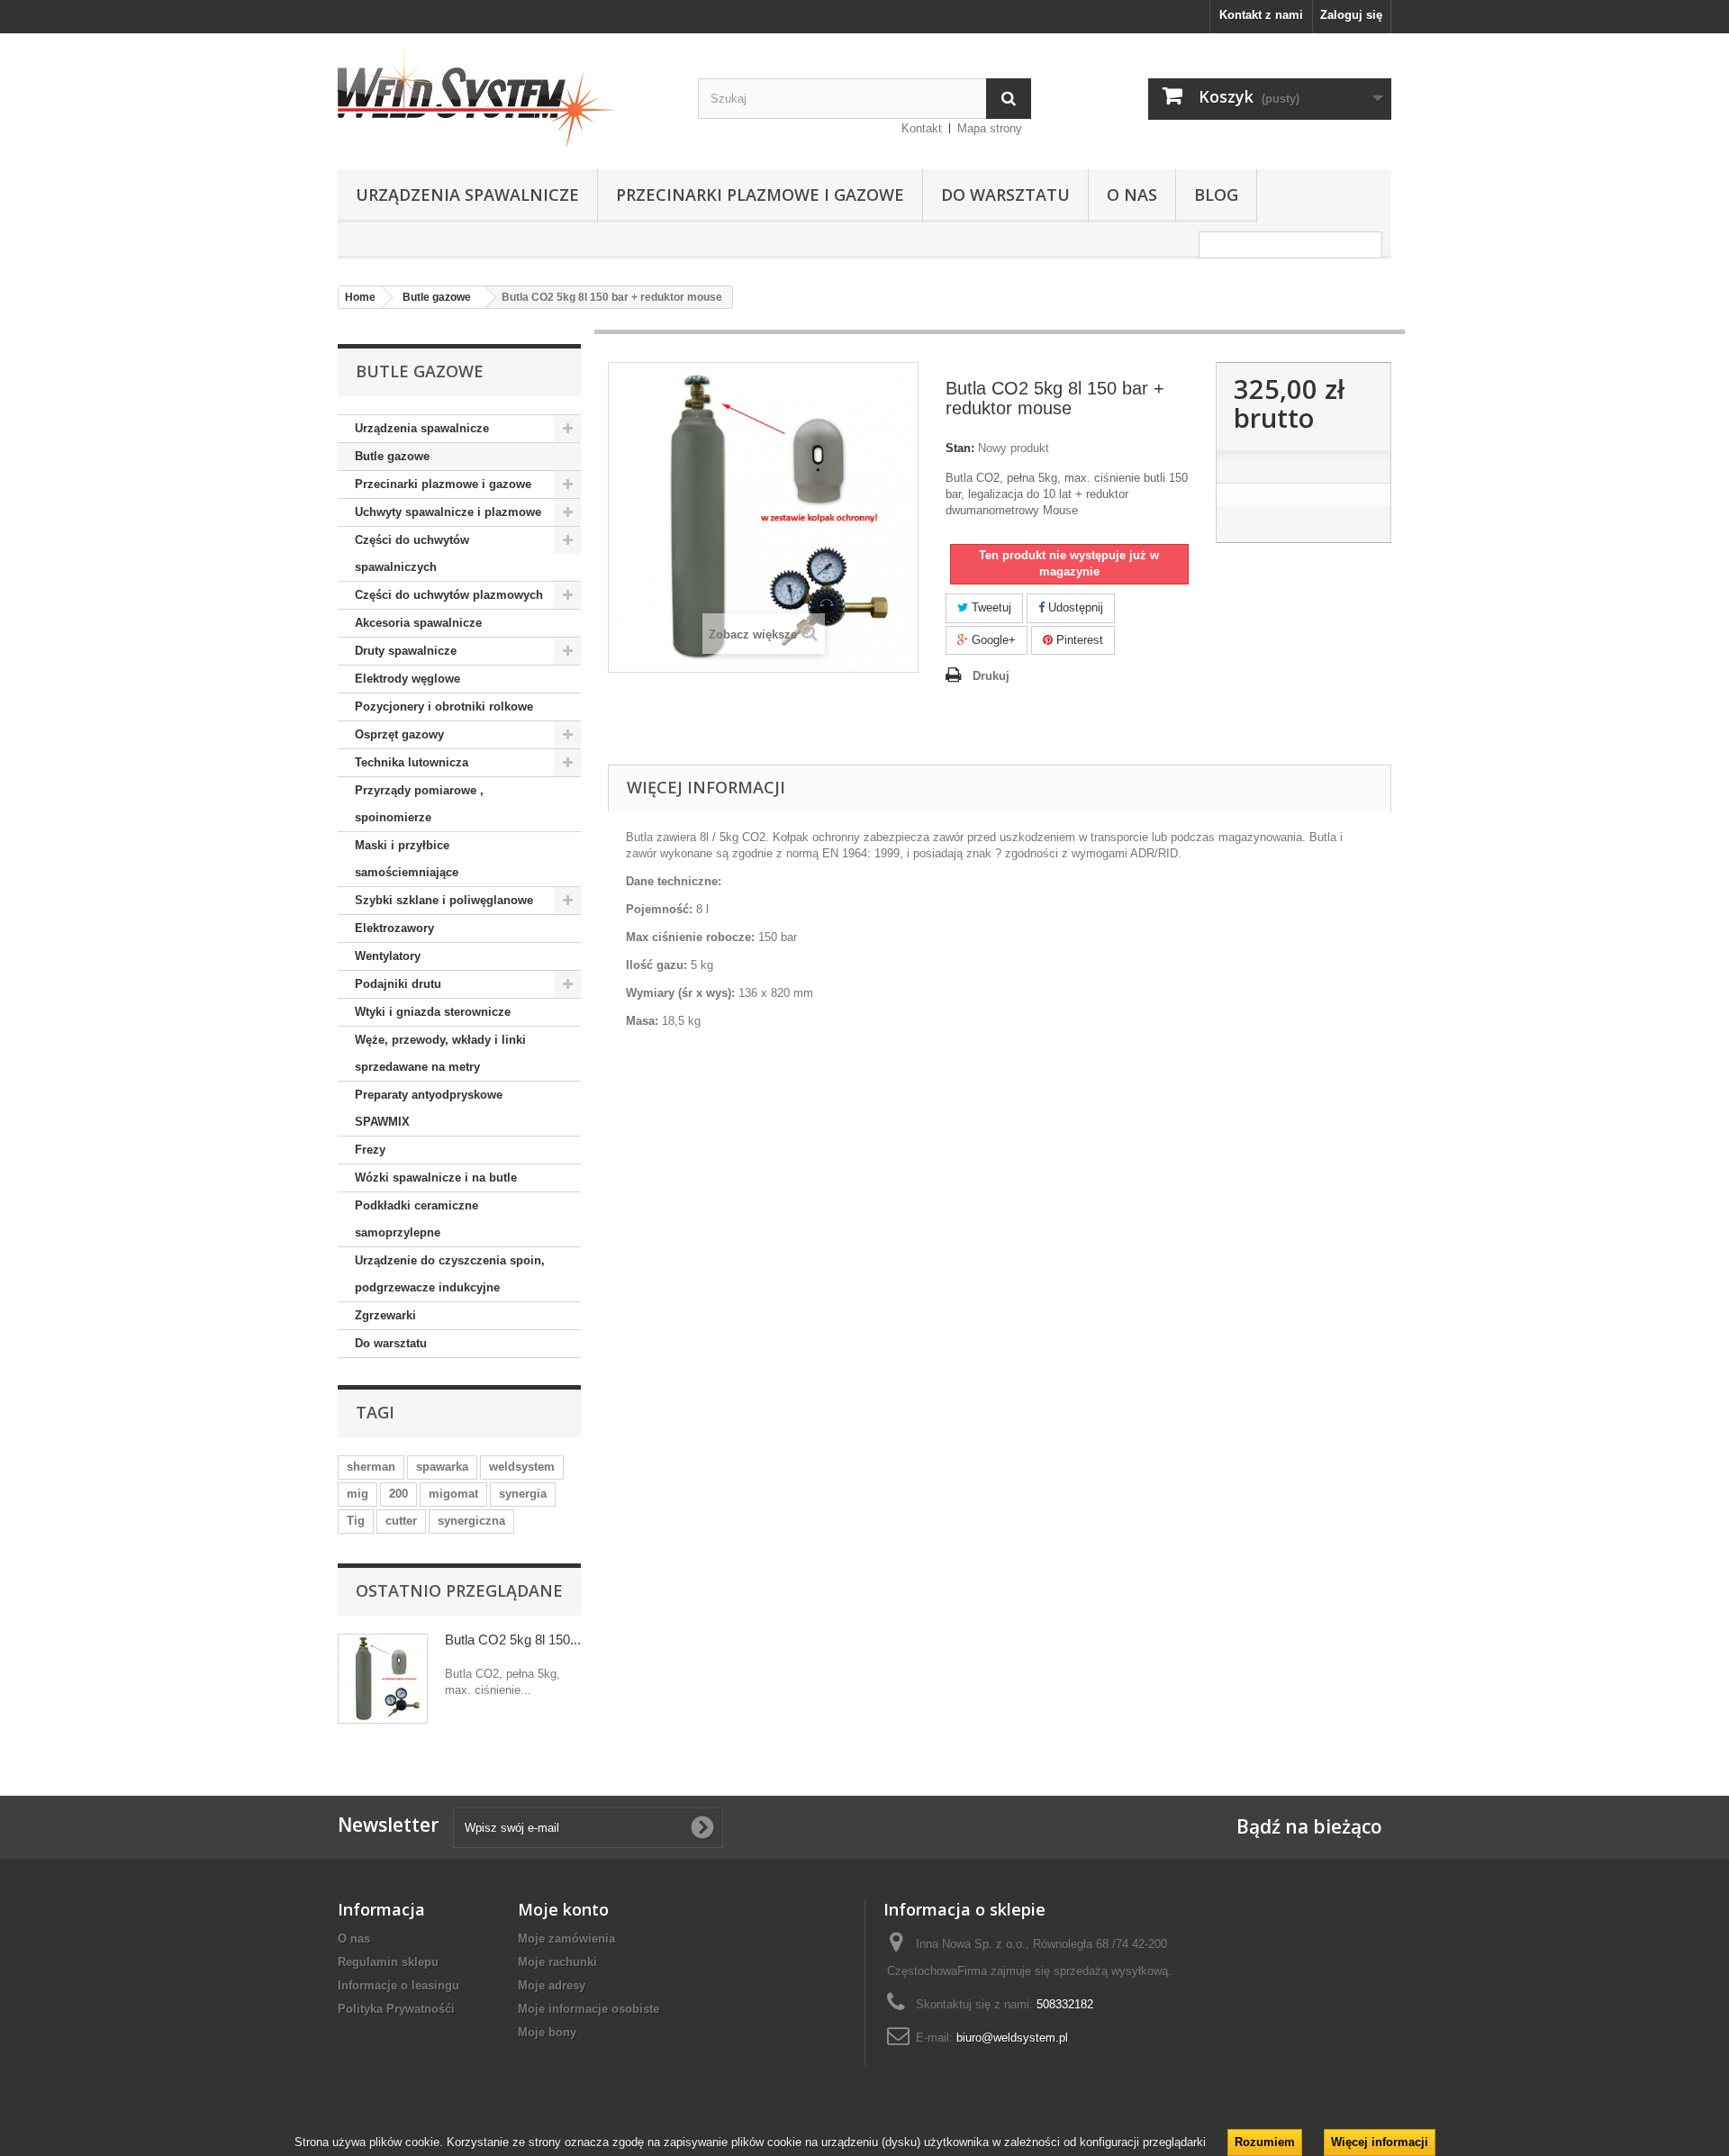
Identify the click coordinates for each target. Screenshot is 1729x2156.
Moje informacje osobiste (588, 2009)
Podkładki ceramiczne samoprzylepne (416, 1219)
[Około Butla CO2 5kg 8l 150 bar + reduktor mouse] (383, 1679)
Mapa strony (990, 128)
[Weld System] (504, 97)
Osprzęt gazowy (399, 734)
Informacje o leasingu (398, 1985)
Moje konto (563, 1909)
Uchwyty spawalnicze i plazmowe (448, 512)
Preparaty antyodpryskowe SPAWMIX (429, 1108)
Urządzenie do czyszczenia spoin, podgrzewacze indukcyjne (450, 1274)
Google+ (992, 640)
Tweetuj (990, 607)
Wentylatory (388, 956)
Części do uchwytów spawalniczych (412, 553)
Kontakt (922, 128)
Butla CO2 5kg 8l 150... (513, 1640)
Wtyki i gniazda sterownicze (433, 1012)
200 (398, 1494)
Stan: (960, 448)
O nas (1132, 195)
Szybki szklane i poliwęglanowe (444, 900)
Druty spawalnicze (406, 651)
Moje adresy (552, 1985)
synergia (523, 1494)
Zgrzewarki (385, 1315)
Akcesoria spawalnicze (418, 623)
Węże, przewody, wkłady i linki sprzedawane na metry (440, 1053)
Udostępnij (1074, 607)
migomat (453, 1494)
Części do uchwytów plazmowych (449, 595)
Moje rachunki (557, 1962)
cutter (401, 1521)
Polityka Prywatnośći (396, 2009)
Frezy (370, 1150)
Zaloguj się (1351, 15)
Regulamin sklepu (388, 1962)
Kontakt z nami (1261, 15)
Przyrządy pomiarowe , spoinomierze (419, 804)
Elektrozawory (394, 928)
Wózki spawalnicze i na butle (436, 1178)
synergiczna (471, 1521)
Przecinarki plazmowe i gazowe (760, 195)
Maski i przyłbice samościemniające (407, 859)
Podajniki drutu (398, 984)
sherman (371, 1467)
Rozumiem (1265, 2142)
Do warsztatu (1005, 195)
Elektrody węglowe (407, 679)
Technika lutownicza (412, 762)
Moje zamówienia (566, 1939)
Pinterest (1078, 640)
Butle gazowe (392, 456)
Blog (1216, 195)
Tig (356, 1521)
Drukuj (991, 676)
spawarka (442, 1467)
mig (358, 1494)
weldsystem (522, 1467)
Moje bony (547, 2032)
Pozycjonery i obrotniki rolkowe (444, 707)
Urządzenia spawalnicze (467, 195)
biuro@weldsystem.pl (1012, 2038)
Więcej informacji (1380, 2142)
